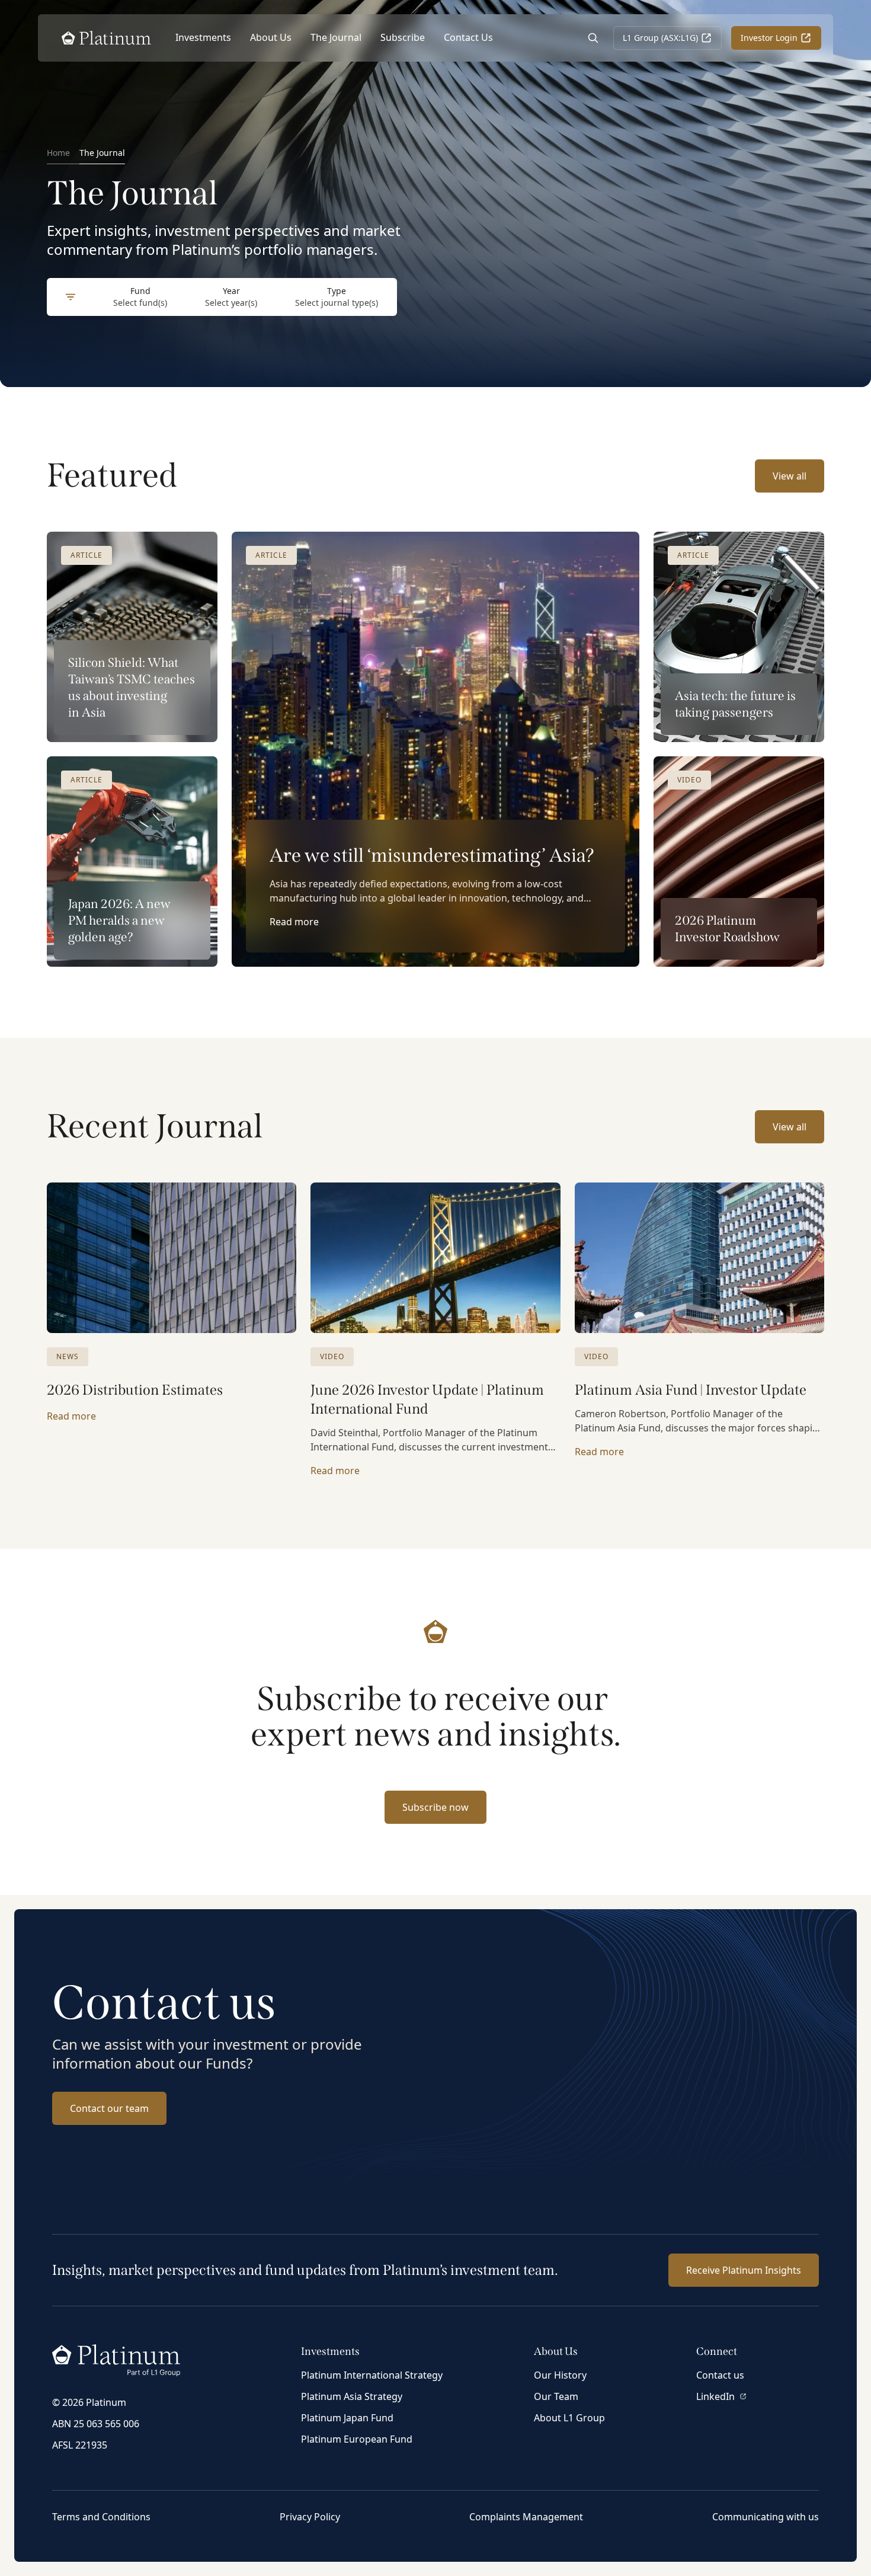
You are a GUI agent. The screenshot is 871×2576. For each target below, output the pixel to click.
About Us (271, 37)
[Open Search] (593, 38)
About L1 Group (569, 2418)
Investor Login (769, 38)
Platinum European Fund (357, 2439)
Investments (203, 37)
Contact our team (109, 2108)
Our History (560, 2375)
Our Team (556, 2396)
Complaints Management (526, 2517)
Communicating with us (766, 2517)
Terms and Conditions (101, 2517)
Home (58, 153)
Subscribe (403, 37)
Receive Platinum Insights (744, 2270)
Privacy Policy (310, 2517)
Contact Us (468, 37)
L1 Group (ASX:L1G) (660, 38)
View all (790, 476)
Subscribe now (435, 1807)
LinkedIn (715, 2396)
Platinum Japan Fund (347, 2418)
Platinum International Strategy (372, 2375)
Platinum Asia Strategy (352, 2396)
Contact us (720, 2375)
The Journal (336, 37)
